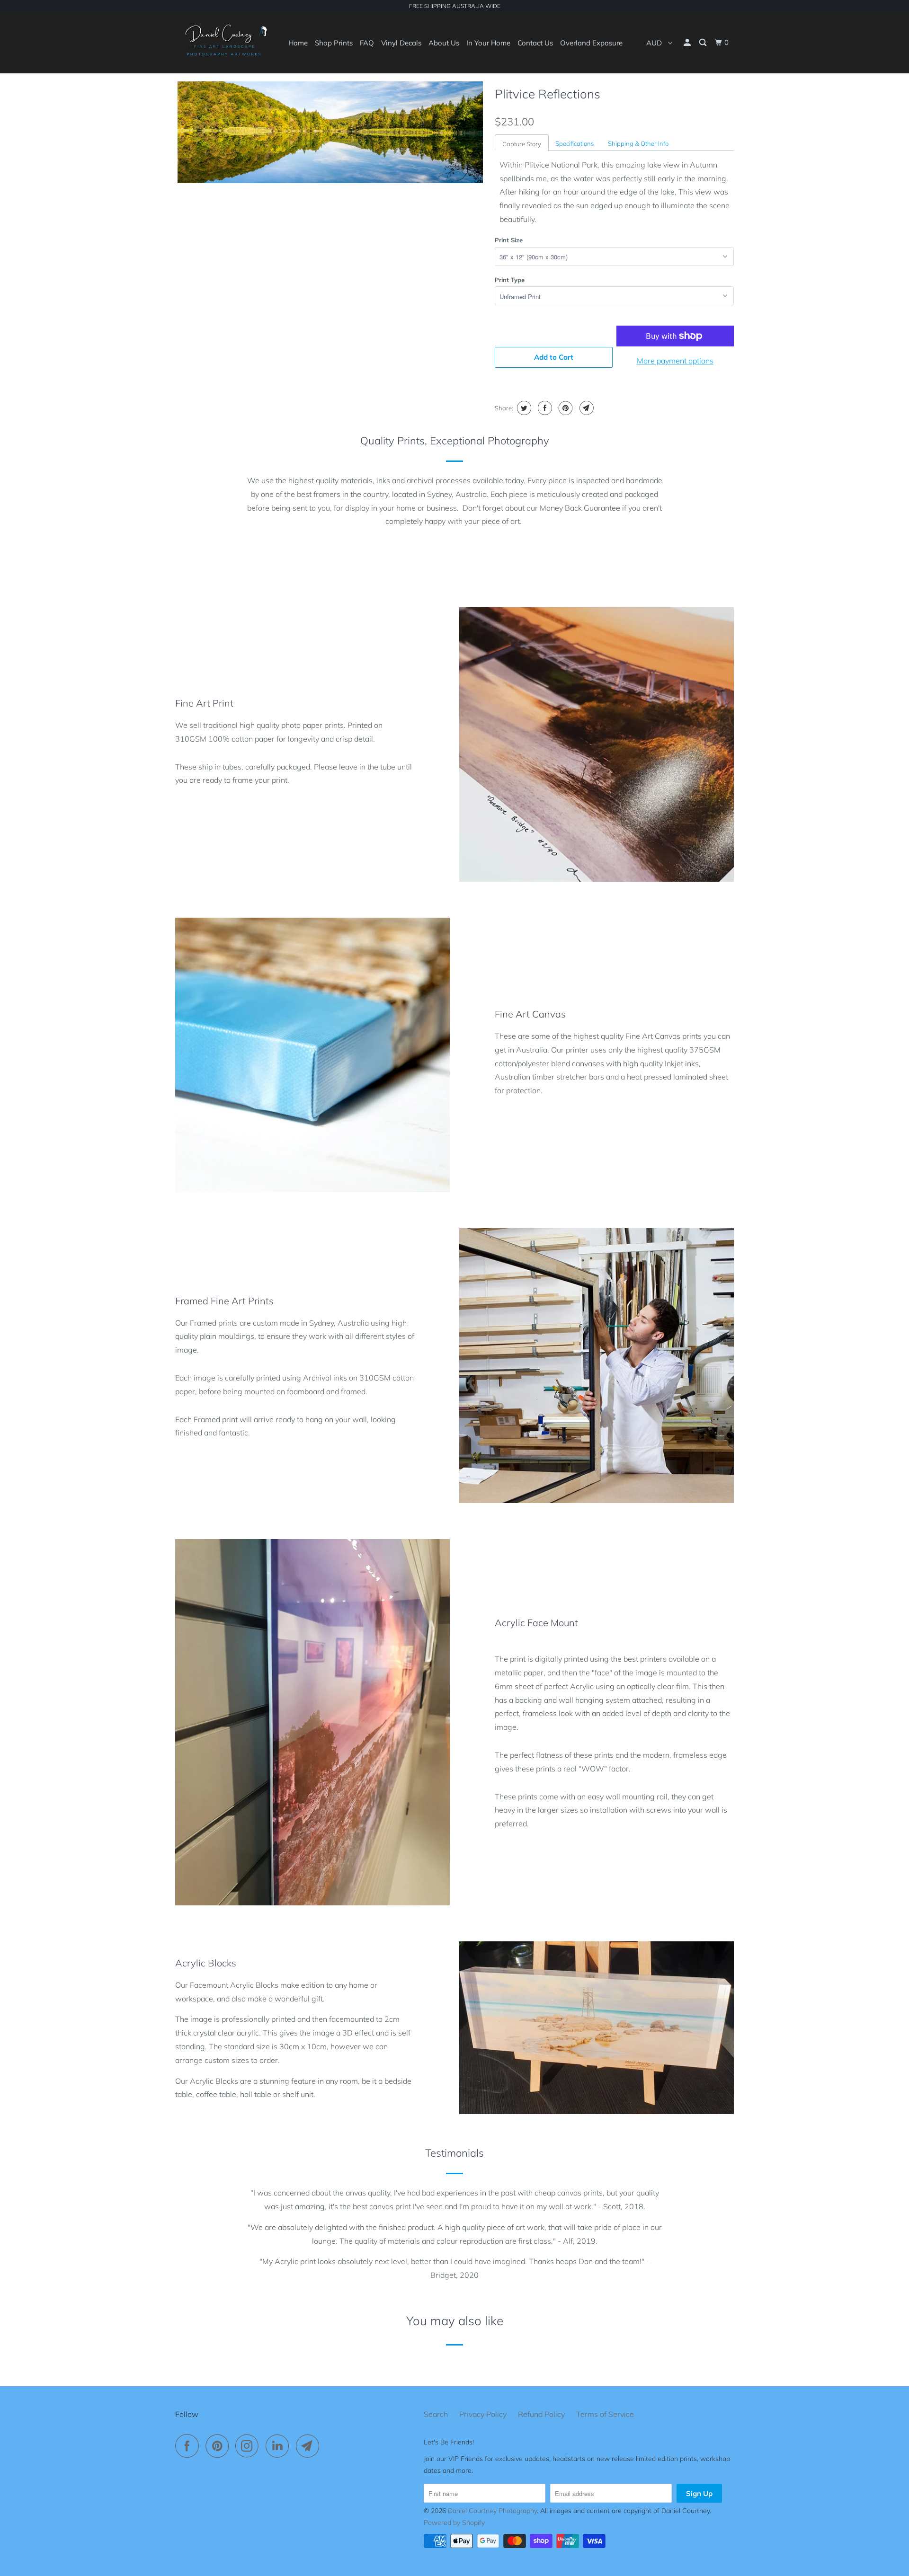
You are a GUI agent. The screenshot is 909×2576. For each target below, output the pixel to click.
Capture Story (522, 144)
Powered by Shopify (454, 2523)
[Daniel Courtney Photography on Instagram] (250, 2446)
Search (436, 2414)
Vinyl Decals (401, 43)
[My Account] (688, 43)
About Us (444, 43)
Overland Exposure (591, 43)
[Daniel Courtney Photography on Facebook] (189, 2446)
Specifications (575, 143)
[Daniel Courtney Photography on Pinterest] (219, 2446)
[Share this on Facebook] (544, 408)
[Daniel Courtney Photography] (224, 43)
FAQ (367, 43)
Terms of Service (605, 2414)
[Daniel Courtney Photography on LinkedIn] (280, 2446)
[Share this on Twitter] (523, 408)
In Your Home (488, 43)
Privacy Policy (483, 2414)
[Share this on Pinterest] (565, 408)
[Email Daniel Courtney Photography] (310, 2446)
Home (298, 43)
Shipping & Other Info (638, 143)
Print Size (509, 240)
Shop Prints (334, 43)
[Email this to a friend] (585, 408)
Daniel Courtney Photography (492, 2511)
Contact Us (535, 43)
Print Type (510, 280)
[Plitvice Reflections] (330, 132)
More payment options (675, 361)
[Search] (704, 43)
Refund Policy (541, 2414)
